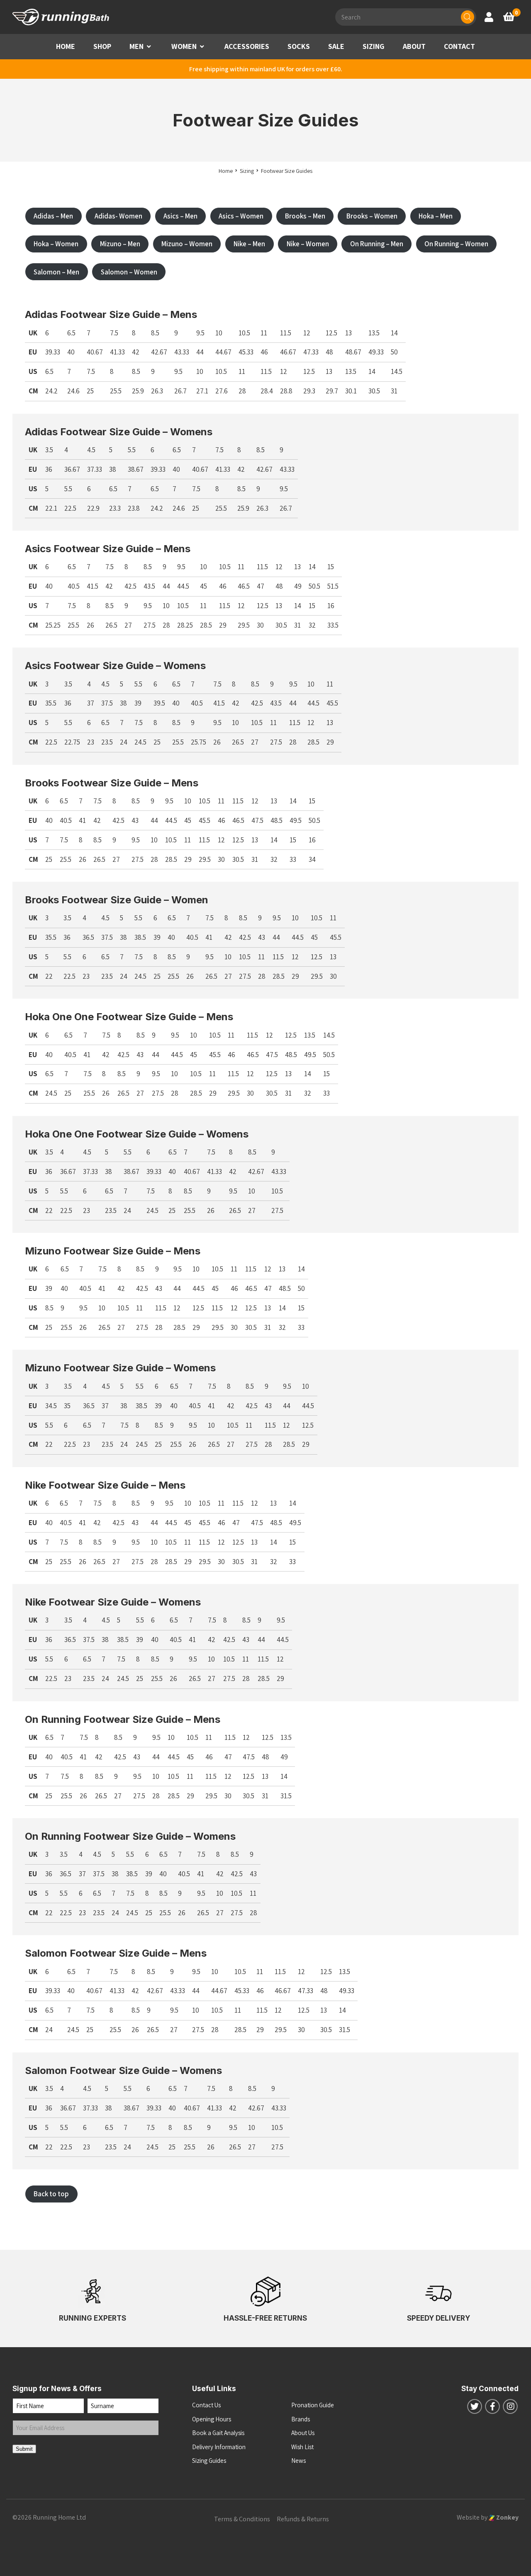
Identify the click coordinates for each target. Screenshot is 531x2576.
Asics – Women (241, 216)
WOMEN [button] (184, 46)
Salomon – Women (129, 272)
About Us (303, 2433)
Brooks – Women (372, 216)
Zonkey (507, 2517)
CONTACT (459, 46)
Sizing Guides (209, 2461)
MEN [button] (136, 46)
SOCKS (299, 46)
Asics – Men (180, 216)
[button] (149, 47)
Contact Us (206, 2405)
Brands (301, 2419)
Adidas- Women (118, 216)
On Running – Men (377, 244)
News (298, 2461)
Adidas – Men (53, 216)
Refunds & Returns (303, 2519)
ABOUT (414, 46)
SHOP (102, 46)
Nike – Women (308, 244)
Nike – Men (249, 244)
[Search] (468, 17)
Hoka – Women (56, 244)
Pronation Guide (313, 2405)
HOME (66, 46)
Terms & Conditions (242, 2519)
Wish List (302, 2447)
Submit (24, 2449)
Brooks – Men (305, 216)
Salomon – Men (56, 272)
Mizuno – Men (120, 244)
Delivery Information (219, 2447)
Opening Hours (212, 2419)
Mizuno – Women (187, 244)
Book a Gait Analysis (218, 2433)
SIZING (374, 46)
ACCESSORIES (247, 46)
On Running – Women (456, 244)
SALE (336, 46)
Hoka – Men (436, 216)
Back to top (51, 2194)
